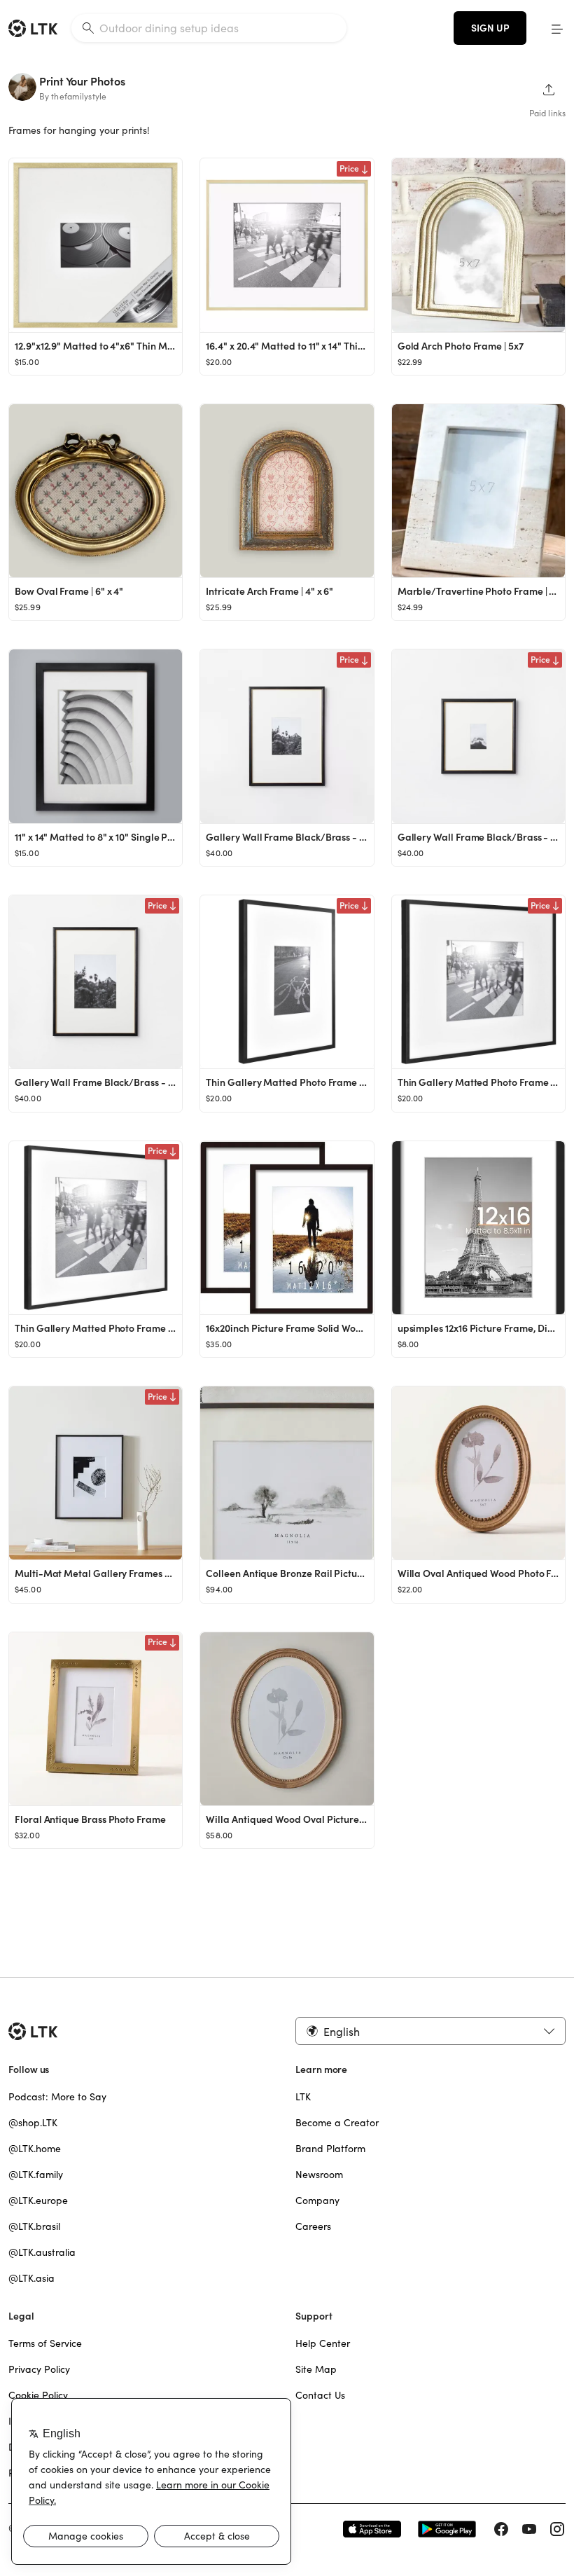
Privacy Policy (39, 2369)
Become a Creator (337, 2123)
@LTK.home (35, 2149)
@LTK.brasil (34, 2226)
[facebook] (501, 2529)
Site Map (316, 2369)
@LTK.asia (31, 2278)
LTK (303, 2097)
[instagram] (557, 2529)
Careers (313, 2226)
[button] (557, 28)
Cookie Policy (38, 2395)
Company (317, 2200)
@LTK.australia (42, 2252)
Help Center (323, 2343)
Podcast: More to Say (57, 2097)
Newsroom (319, 2175)
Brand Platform (330, 2149)
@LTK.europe (38, 2200)
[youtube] (529, 2529)
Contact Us (320, 2395)
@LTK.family (36, 2175)
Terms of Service (45, 2343)
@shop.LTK (33, 2123)
